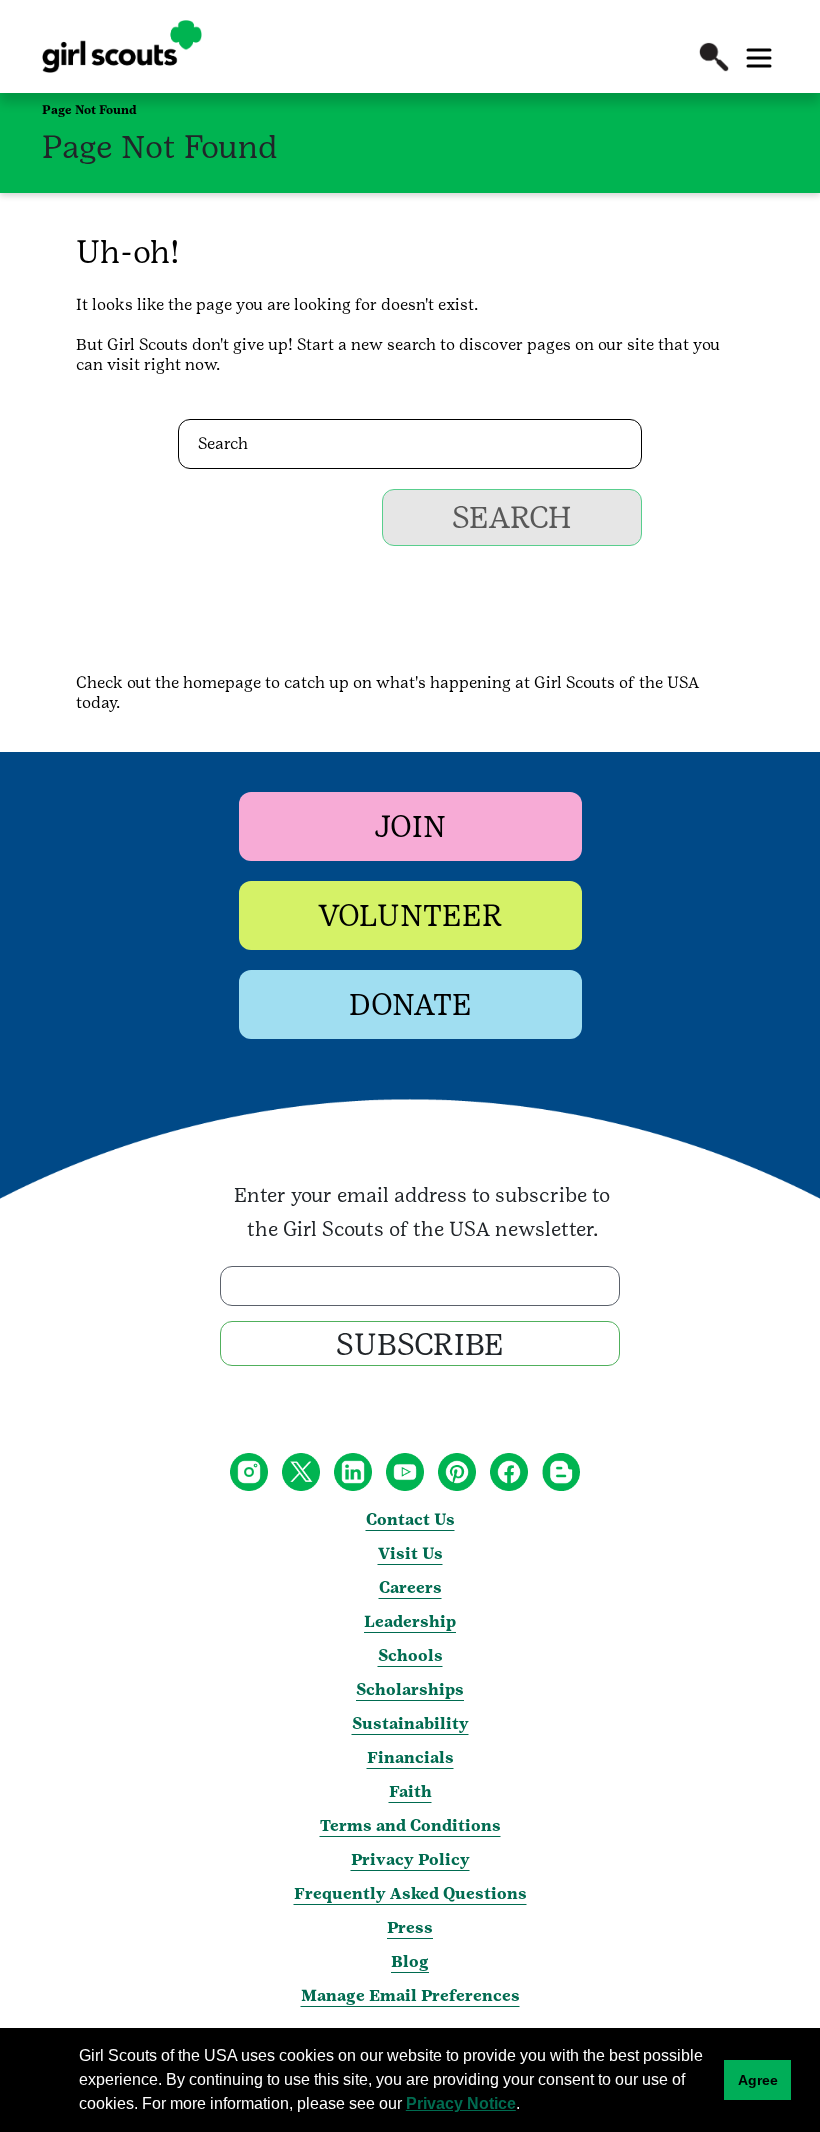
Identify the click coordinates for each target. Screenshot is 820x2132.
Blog (410, 1961)
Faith (410, 1791)
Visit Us (410, 1553)
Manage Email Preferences (410, 1995)
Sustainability (410, 1723)
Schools (410, 1655)
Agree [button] (758, 2080)
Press (410, 1927)
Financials (410, 1757)
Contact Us (410, 1519)
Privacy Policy (410, 1859)
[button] (714, 57)
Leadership (410, 1621)
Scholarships (410, 1689)
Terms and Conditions (410, 1825)
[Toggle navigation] (759, 58)
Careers (410, 1587)
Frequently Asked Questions (410, 1893)
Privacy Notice (461, 2103)
